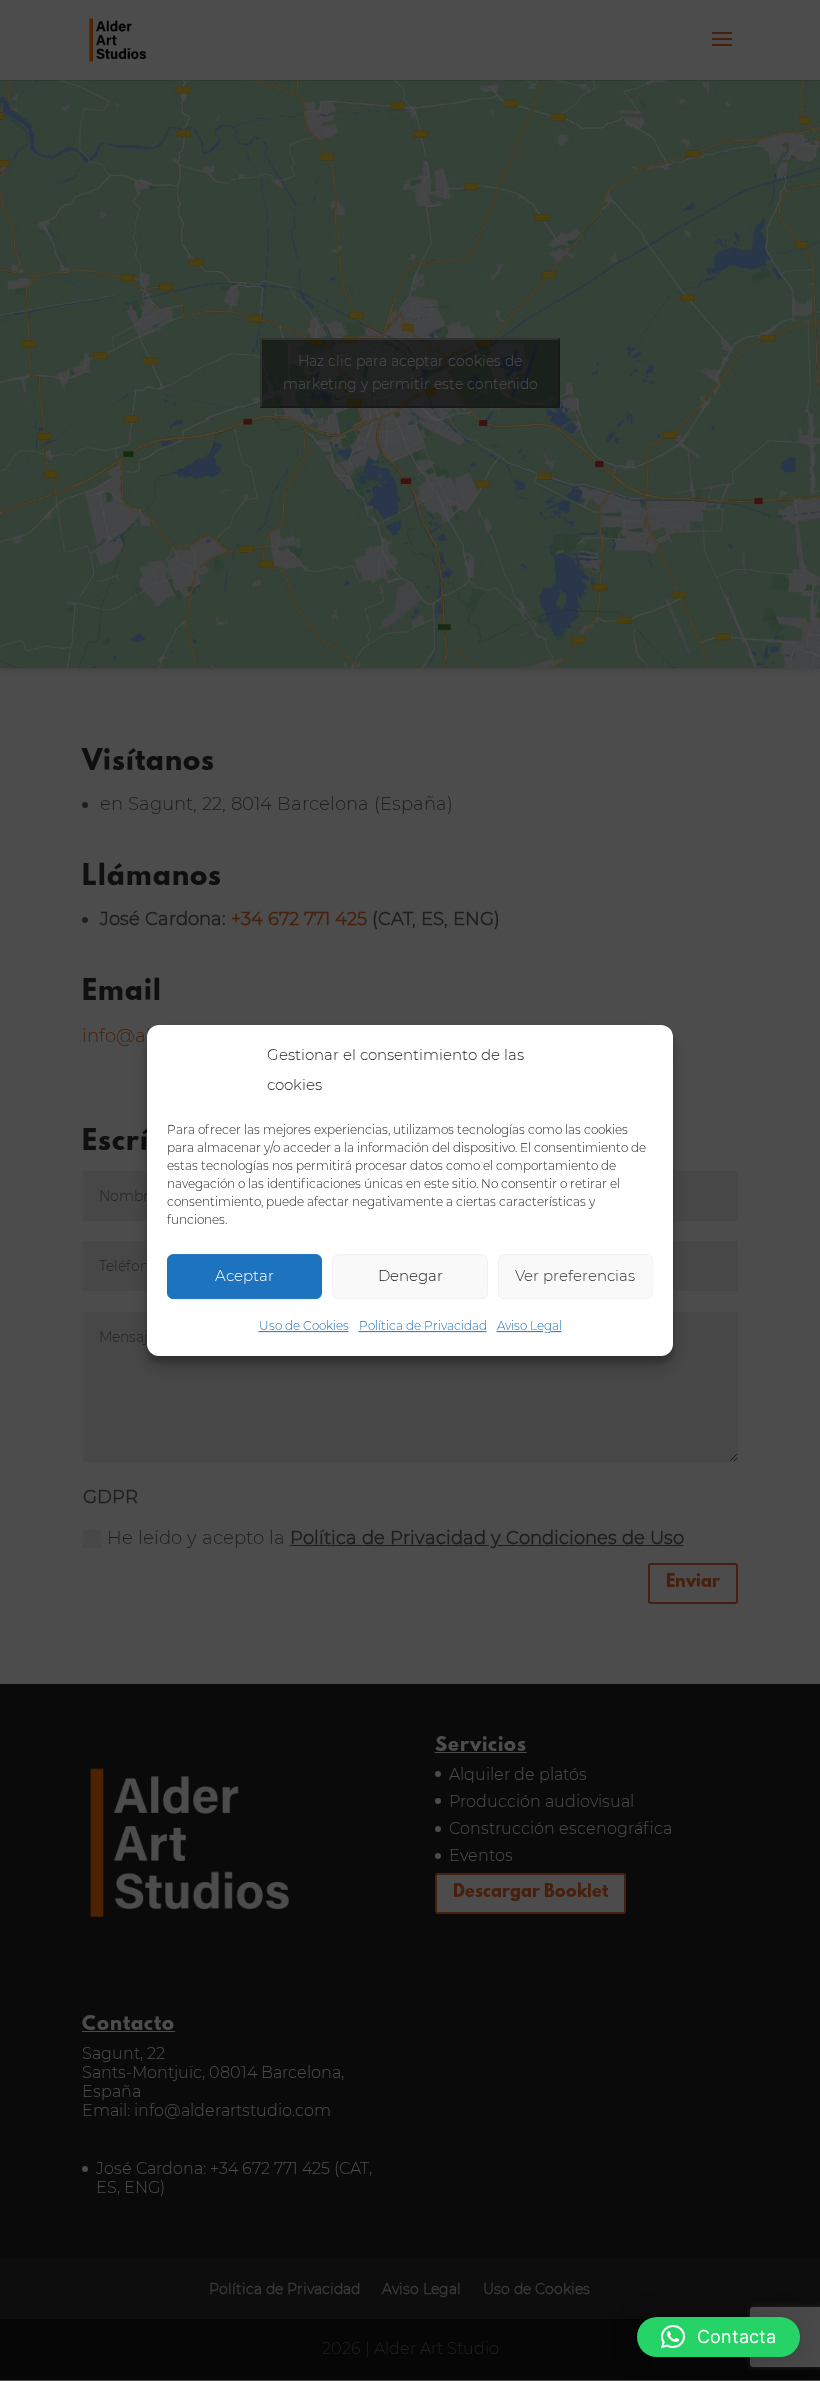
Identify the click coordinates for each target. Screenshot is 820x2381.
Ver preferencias (575, 1275)
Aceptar (244, 1275)
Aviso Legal (529, 1325)
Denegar (410, 1275)
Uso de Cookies (304, 1325)
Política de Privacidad (423, 1325)
